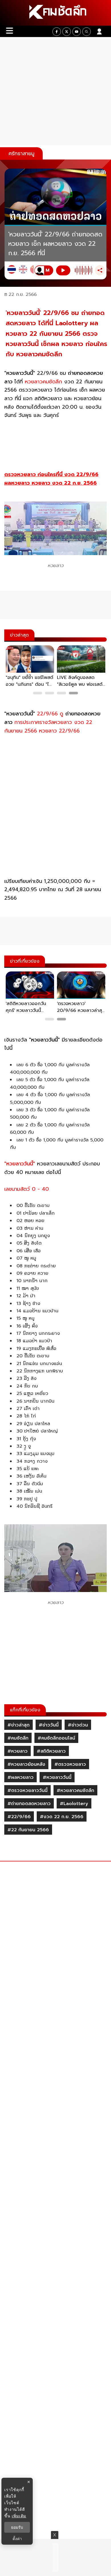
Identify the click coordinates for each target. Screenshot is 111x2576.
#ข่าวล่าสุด (18, 1725)
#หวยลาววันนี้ (57, 1777)
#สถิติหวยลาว (51, 1751)
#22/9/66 (19, 1817)
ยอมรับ (17, 2527)
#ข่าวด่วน (78, 1725)
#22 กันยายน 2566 (28, 1830)
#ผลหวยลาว (20, 1777)
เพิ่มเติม (19, 2516)
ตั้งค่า (17, 2539)
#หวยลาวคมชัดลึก (75, 1791)
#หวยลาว (18, 1751)
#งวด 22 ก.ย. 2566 (62, 1817)
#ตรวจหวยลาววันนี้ (27, 1791)
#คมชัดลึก (18, 1738)
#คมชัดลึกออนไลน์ (56, 1738)
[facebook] (57, 32)
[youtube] (77, 32)
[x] (67, 32)
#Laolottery (74, 1804)
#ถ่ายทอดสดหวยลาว (29, 1804)
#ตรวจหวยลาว (70, 1764)
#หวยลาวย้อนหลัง (26, 1764)
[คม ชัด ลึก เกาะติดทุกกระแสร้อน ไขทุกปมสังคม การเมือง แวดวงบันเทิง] (55, 13)
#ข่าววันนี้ (49, 1725)
